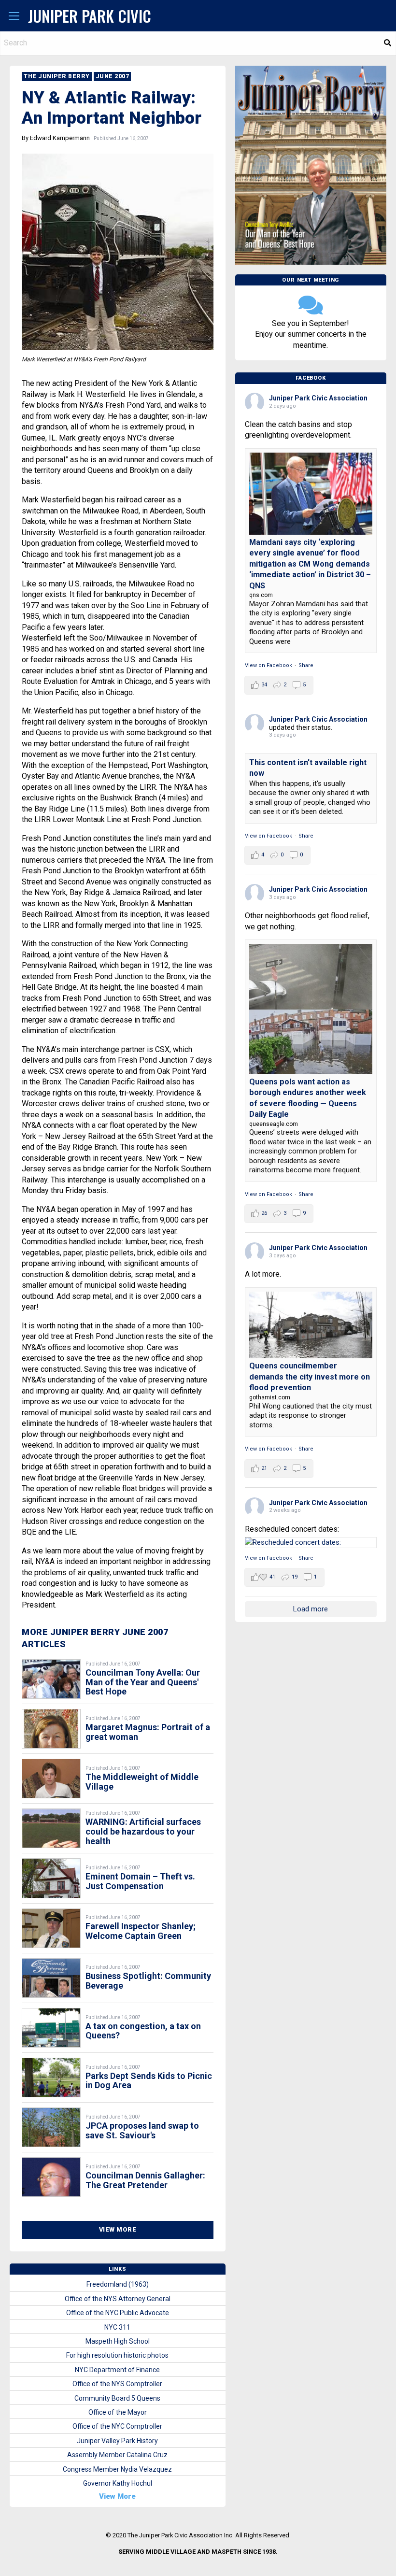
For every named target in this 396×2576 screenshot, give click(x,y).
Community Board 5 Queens (117, 2398)
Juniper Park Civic (90, 16)
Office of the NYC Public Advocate (118, 2313)
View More (118, 2229)
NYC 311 (117, 2327)
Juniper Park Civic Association (318, 398)
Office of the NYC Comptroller (117, 2426)
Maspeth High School (118, 2341)
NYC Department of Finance (117, 2370)
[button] (14, 16)
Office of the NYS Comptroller (117, 2384)
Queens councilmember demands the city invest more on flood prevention (310, 1377)
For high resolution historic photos (117, 2355)
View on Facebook (269, 665)
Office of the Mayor (118, 2412)
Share (306, 665)
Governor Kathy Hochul (118, 2483)
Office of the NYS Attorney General (118, 2299)
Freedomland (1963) (118, 2284)
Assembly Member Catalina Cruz (117, 2455)
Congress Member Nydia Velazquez (117, 2469)
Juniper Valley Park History (117, 2441)
